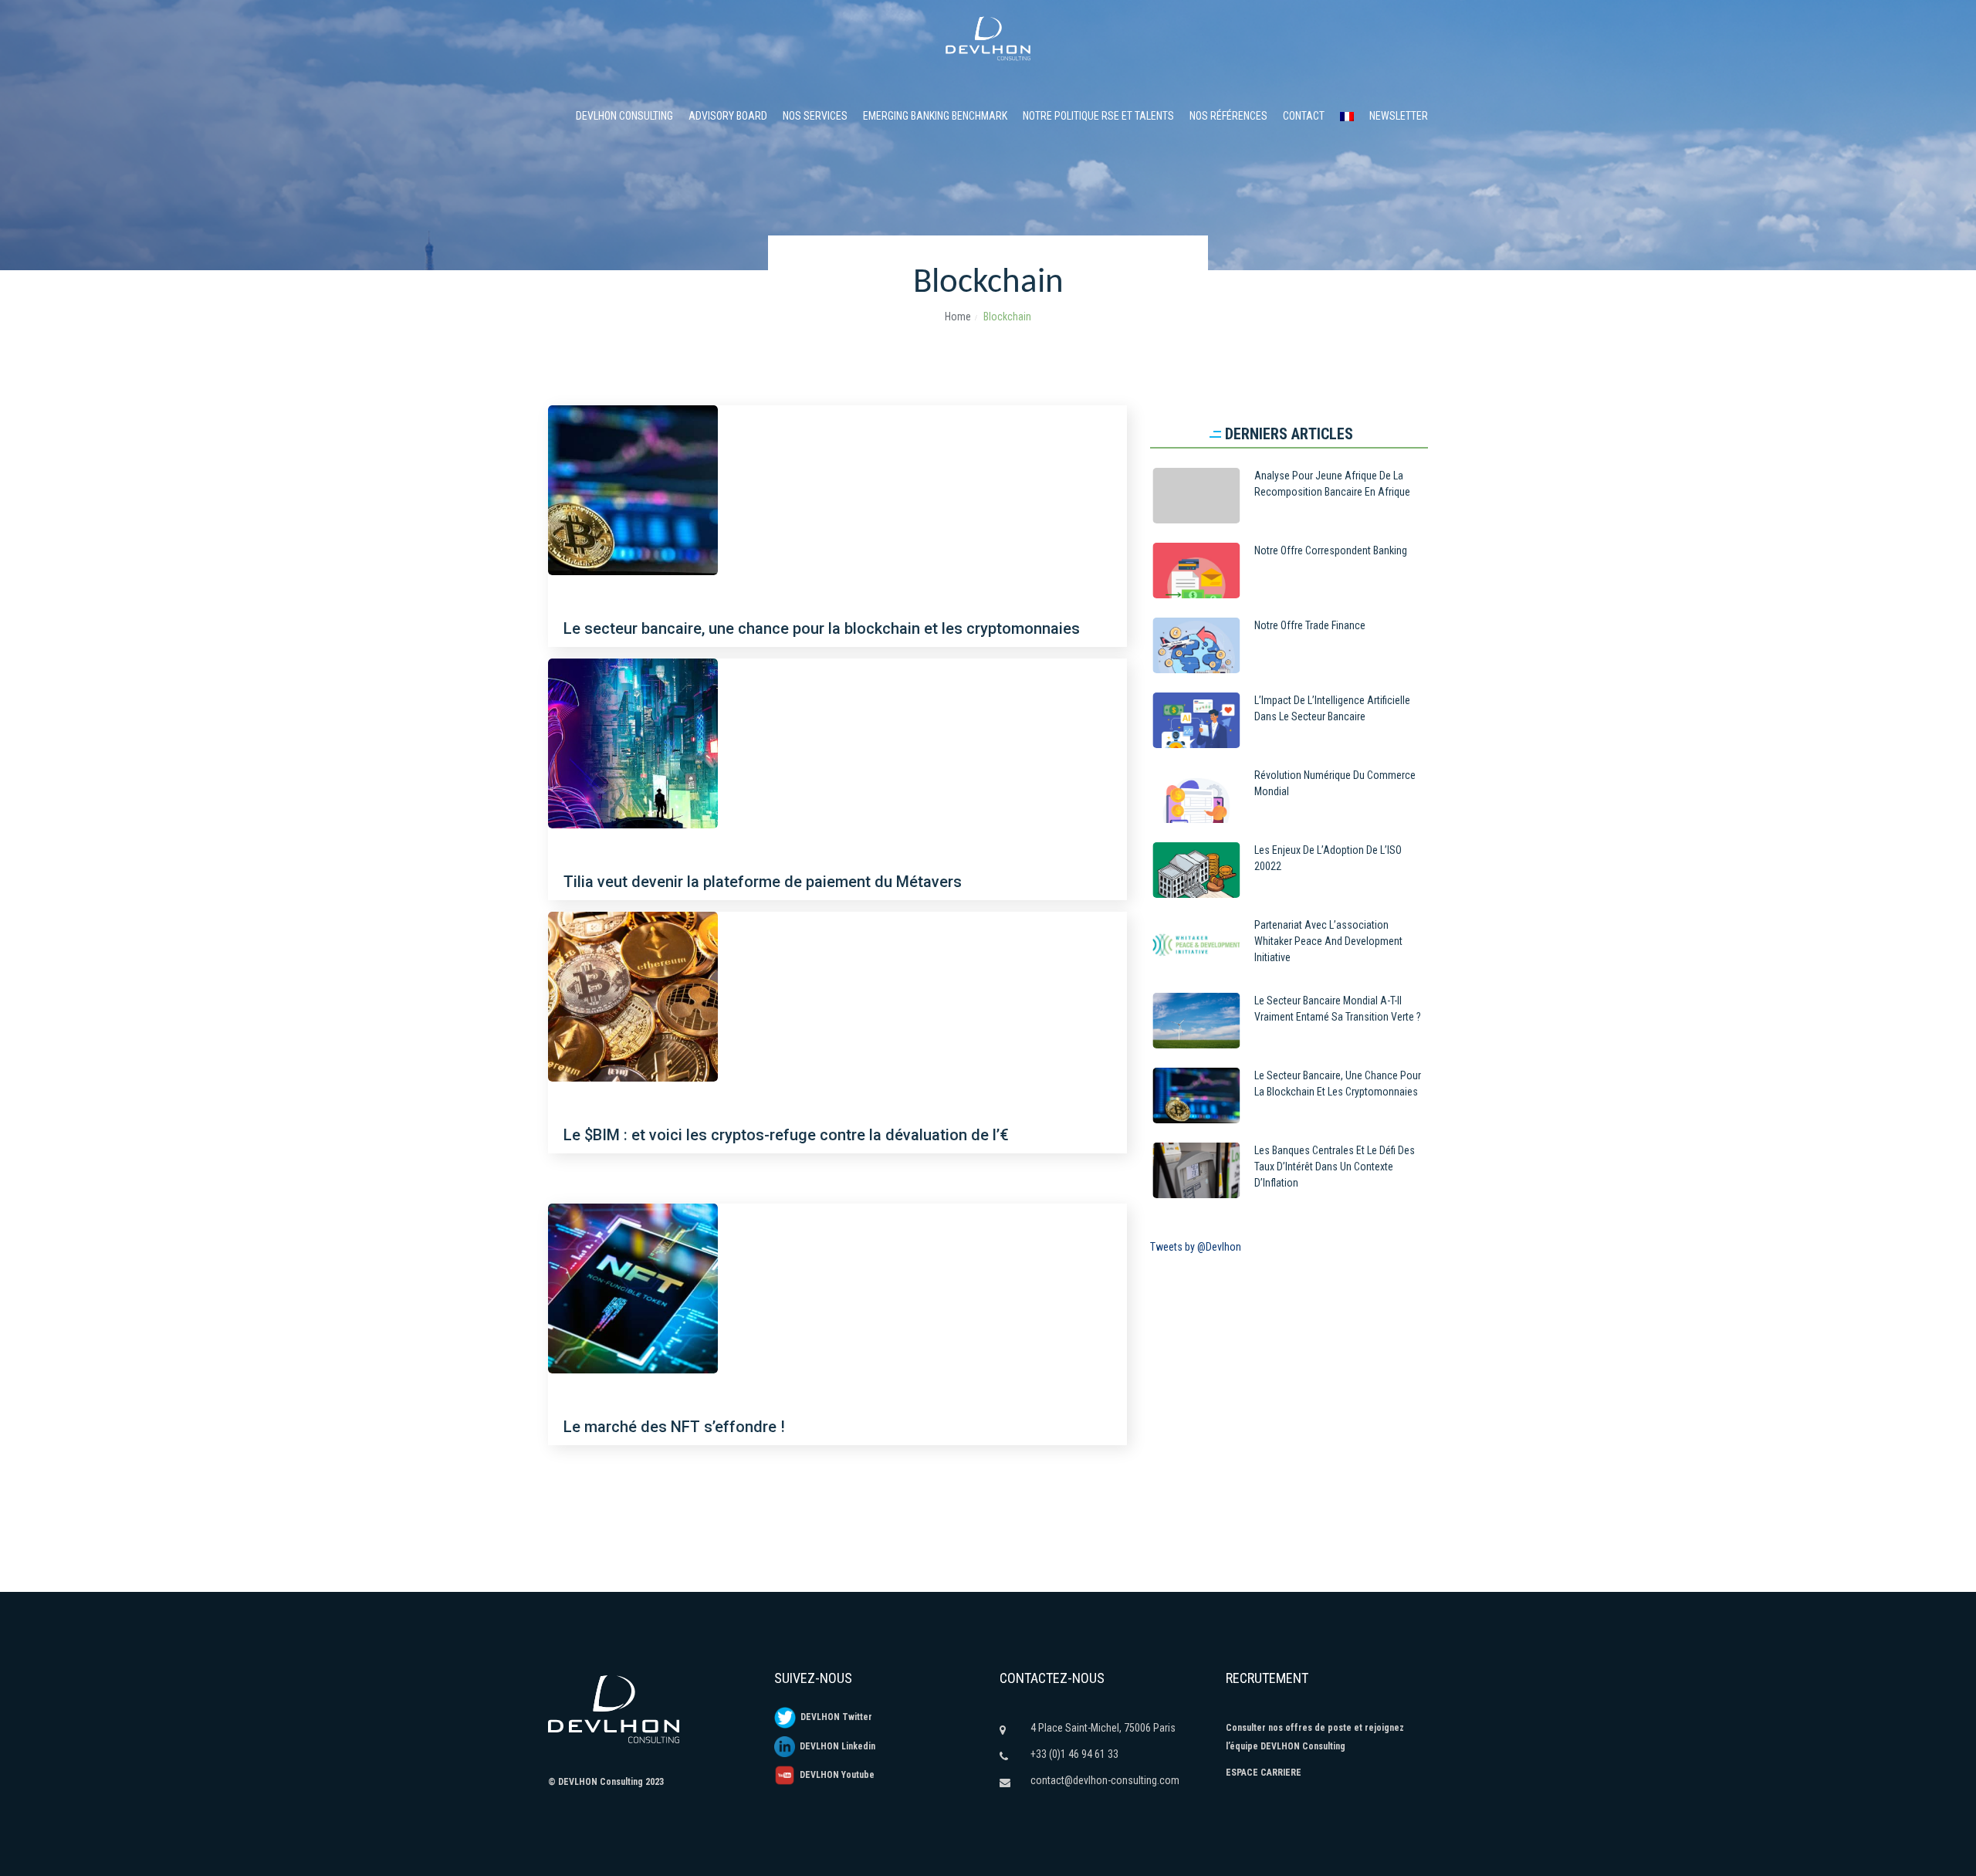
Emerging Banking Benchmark (935, 116)
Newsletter (1399, 116)
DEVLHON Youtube (835, 1775)
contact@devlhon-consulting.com (1105, 1780)
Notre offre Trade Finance (1310, 625)
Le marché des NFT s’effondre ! (674, 1427)
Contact (1304, 116)
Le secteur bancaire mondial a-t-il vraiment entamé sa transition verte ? (1338, 1009)
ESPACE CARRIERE (1264, 1773)
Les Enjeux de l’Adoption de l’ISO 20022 (1328, 858)
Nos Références (1228, 116)
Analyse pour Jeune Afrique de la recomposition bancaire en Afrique (1332, 484)
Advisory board (728, 116)
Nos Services (815, 116)
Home (958, 317)
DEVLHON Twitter (834, 1717)
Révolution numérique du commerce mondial (1335, 783)
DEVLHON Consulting (624, 116)
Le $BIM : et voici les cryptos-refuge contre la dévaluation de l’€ (786, 1135)
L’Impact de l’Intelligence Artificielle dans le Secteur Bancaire (1332, 708)
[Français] (1347, 116)
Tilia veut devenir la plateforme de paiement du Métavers (763, 882)
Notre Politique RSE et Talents (1098, 116)
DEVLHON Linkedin (835, 1746)
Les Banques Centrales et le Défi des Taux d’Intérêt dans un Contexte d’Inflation (1335, 1167)
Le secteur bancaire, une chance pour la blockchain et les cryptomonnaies (822, 628)
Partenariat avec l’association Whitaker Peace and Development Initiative (1328, 941)
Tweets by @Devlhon (1196, 1247)
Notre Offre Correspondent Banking (1331, 550)
